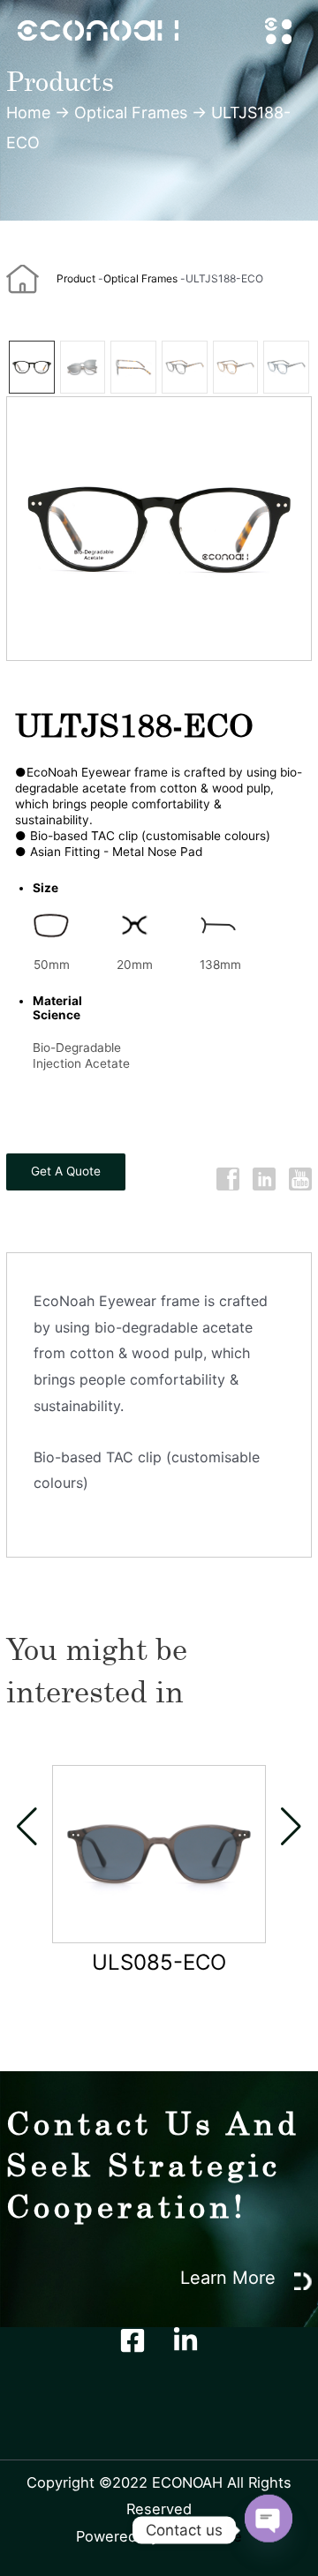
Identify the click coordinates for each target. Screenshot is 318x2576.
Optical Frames (131, 113)
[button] (27, 1827)
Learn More (231, 2278)
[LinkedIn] (185, 2340)
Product (76, 278)
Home (28, 113)
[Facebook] (132, 2340)
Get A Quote (66, 1171)
